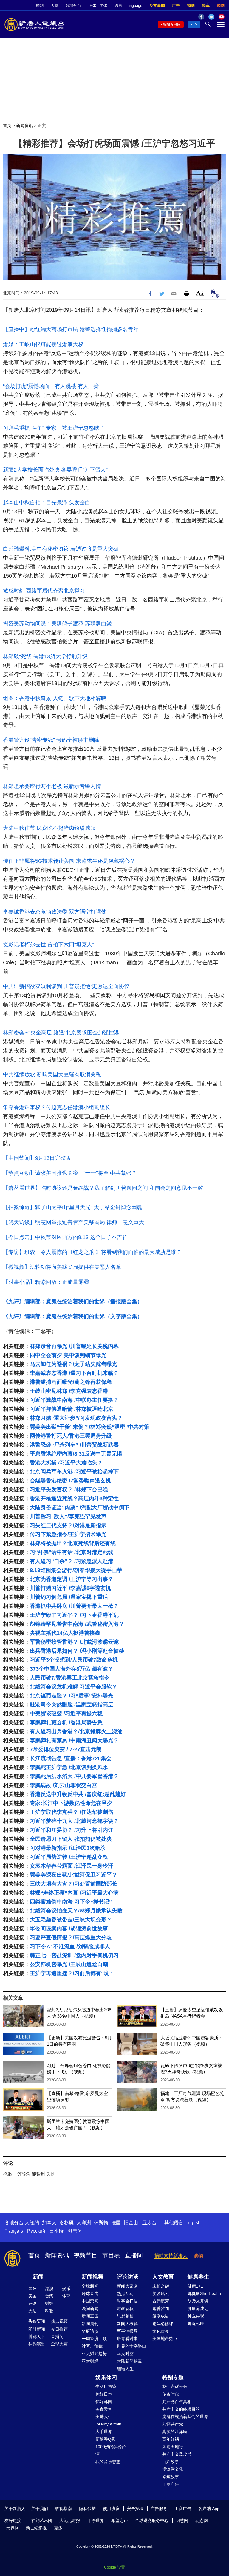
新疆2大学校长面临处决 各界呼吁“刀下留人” (55, 470)
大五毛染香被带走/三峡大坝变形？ (71, 1920)
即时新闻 (37, 2329)
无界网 (13, 2528)
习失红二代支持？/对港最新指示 (68, 1525)
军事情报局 (127, 2331)
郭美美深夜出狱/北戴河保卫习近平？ (74, 1875)
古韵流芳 (161, 2301)
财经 (49, 2303)
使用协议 (111, 2509)
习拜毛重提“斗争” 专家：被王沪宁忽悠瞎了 (54, 428)
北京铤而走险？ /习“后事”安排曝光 (72, 1696)
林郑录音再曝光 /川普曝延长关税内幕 (74, 1346)
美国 (33, 2296)
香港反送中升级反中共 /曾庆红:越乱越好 (78, 1794)
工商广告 (171, 2484)
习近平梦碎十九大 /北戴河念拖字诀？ (74, 1821)
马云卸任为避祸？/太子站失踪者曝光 (74, 1364)
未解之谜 (161, 2286)
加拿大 (49, 2223)
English (193, 2223)
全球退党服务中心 (152, 2520)
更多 (58, 2528)
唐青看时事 (127, 2339)
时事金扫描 (127, 2301)
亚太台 (149, 2223)
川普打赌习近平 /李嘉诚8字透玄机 (70, 1588)
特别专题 (173, 2377)
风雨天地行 (173, 2447)
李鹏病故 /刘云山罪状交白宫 (64, 1785)
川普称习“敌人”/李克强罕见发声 (68, 1516)
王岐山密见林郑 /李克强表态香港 (69, 1391)
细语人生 (125, 2369)
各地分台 (73, 6)
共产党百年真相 (177, 2402)
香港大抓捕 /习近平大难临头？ (66, 1463)
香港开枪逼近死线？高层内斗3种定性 (74, 1499)
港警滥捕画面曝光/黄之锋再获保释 (71, 1382)
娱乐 (66, 2288)
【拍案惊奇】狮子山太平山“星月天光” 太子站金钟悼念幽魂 (73, 1207)
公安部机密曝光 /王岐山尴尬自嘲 (69, 1964)
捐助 (191, 6)
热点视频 (59, 2321)
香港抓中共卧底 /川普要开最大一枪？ (74, 1606)
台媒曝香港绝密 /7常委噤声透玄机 (70, 1481)
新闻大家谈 (127, 2286)
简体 (103, 6)
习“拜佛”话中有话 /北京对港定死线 (72, 1552)
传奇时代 (171, 2394)
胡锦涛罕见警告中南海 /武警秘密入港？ (77, 1624)
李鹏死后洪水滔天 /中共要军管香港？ (74, 1776)
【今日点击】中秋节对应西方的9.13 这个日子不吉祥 (65, 1237)
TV (195, 24)
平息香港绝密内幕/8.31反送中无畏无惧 (76, 1454)
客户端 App (209, 2509)
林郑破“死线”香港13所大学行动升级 (45, 656)
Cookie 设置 (114, 2567)
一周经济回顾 (94, 2339)
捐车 (206, 6)
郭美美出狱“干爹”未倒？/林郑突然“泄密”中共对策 (90, 1427)
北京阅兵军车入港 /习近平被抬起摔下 (74, 1472)
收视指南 (64, 2509)
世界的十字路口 (131, 2346)
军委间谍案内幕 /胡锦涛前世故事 (69, 1929)
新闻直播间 (172, 24)
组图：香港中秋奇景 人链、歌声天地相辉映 (55, 698)
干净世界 (96, 2520)
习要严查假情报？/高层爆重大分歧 (71, 1938)
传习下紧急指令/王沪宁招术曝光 (68, 1534)
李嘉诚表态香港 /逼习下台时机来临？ (74, 1373)
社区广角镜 (92, 2346)
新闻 (38, 2277)
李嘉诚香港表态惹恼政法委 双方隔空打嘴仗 (55, 912)
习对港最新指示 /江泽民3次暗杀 (68, 1848)
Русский (36, 2231)
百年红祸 (171, 2439)
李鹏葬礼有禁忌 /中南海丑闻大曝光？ (74, 1740)
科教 (49, 2311)
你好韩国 (104, 2402)
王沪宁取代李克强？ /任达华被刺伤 (72, 1812)
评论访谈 (128, 2277)
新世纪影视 (36, 2528)
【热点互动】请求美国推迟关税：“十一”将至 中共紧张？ (70, 1173)
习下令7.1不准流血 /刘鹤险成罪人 (70, 1946)
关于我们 (40, 2509)
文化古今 (161, 2331)
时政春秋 (125, 2308)
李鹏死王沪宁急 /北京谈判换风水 (69, 1767)
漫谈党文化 (173, 2469)
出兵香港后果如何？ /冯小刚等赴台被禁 (77, 1651)
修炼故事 (171, 2477)
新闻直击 (90, 2316)
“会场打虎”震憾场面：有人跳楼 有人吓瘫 (51, 386)
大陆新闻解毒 (129, 2361)
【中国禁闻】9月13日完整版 (37, 1158)
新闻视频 (92, 2277)
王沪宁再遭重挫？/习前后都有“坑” (71, 1973)
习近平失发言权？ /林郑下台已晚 (69, 1490)
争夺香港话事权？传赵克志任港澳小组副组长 (57, 1107)
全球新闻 (90, 2286)
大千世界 (104, 2431)
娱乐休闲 (106, 2377)
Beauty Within (108, 2424)
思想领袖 (125, 2316)
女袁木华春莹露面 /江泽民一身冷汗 (72, 1866)
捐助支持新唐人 (171, 2256)
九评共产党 (173, 2424)
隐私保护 (87, 2509)
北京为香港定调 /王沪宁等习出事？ (72, 1579)
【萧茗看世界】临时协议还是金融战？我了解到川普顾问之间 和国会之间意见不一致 (103, 1188)
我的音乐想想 (108, 2462)
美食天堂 (104, 2409)
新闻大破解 (127, 2324)
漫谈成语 (161, 2316)
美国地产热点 (165, 2339)
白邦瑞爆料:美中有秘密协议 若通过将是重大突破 (61, 549)
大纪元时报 (70, 2520)
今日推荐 (59, 2329)
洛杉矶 (66, 2223)
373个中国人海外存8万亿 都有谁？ (71, 1669)
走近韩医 (196, 2324)
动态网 (202, 2520)
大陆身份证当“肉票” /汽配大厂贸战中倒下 (80, 1507)
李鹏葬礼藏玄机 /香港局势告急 (66, 1723)
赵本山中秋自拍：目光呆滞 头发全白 (47, 503)
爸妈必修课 (163, 2324)
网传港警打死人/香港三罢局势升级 (71, 1436)
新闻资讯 (24, 125)
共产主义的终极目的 (181, 2409)
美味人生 (104, 2417)
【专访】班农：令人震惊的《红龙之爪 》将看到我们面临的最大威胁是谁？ (92, 1252)
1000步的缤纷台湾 (111, 2450)
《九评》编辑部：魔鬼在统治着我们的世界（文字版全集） (73, 1316)
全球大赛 (59, 2344)
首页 (7, 125)
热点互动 (125, 2293)
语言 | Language (128, 6)
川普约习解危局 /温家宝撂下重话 (69, 1597)
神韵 (40, 6)
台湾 (49, 2296)
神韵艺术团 (42, 2520)
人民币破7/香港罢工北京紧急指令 (70, 1678)
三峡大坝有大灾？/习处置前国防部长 (74, 1884)
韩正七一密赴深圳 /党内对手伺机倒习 (74, 1955)
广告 (176, 6)
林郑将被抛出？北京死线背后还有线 (73, 1543)
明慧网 (182, 2520)
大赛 (55, 6)
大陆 (33, 2311)
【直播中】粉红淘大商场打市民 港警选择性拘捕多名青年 (71, 329)
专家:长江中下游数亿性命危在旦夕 (71, 1803)
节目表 (111, 2255)
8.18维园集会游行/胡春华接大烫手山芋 (76, 1570)
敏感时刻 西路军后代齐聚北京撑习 (44, 591)
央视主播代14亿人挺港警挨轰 (65, 1633)
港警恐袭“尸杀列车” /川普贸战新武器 (74, 1445)
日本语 (56, 2231)
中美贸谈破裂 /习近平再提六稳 (66, 1714)
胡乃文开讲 (198, 2301)
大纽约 (32, 2223)
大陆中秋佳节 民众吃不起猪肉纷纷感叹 (49, 828)
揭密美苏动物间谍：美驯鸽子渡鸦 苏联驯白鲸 (57, 624)
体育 (66, 2296)
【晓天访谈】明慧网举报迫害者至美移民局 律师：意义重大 (74, 1222)
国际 (33, 2288)
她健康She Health (204, 2293)
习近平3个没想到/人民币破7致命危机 (74, 1660)
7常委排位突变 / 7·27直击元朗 (66, 1749)
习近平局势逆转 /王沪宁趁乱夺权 (69, 1857)
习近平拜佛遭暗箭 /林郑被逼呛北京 (72, 1409)
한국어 (75, 2231)
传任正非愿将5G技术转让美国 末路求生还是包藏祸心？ (69, 861)
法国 (116, 2223)
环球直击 (90, 2293)
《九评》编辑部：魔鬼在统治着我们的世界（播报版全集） (73, 1301)
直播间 (134, 2255)
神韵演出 (37, 2344)
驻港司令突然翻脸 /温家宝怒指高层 (72, 1705)
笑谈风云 (161, 2293)
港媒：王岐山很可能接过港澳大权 (43, 344)
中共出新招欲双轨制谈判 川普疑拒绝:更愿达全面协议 (66, 986)
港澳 (49, 2288)
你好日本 (104, 2394)
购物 (221, 6)
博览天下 (37, 2336)
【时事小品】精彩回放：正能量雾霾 (46, 1282)
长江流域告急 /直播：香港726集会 (71, 1758)
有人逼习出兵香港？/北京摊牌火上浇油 (76, 1731)
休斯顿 (101, 2223)
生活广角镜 (106, 2386)
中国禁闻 (90, 2301)
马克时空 (125, 2354)
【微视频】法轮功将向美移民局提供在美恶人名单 (62, 1267)
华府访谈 (90, 2331)
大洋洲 (84, 2223)
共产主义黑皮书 (177, 2454)
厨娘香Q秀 (105, 2439)
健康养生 (198, 2277)
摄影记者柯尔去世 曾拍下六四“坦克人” (48, 945)
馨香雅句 (161, 2308)
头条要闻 (37, 2321)
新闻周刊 (90, 2324)
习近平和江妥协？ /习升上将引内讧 (72, 1830)
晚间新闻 (90, 2308)
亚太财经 (90, 2361)
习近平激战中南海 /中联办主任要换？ (74, 1400)
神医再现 (196, 2316)
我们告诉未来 (175, 2386)
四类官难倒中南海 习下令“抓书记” (71, 1902)
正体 (92, 6)
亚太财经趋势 (94, 2354)
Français (14, 2231)
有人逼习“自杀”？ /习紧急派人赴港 (72, 1561)
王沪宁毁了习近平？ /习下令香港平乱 (74, 1615)
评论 (33, 2303)
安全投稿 (135, 2509)
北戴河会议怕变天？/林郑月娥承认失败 (76, 1911)
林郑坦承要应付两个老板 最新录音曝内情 (52, 786)
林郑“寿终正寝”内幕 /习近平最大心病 (74, 1893)
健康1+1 (195, 2286)
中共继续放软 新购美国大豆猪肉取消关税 (52, 1074)
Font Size (200, 293)
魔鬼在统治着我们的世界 (185, 2417)
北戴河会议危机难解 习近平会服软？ (74, 1687)
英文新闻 (157, 6)
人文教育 (163, 2277)
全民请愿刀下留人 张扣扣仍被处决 (71, 1839)
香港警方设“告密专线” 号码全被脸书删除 (51, 740)
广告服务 (159, 2509)
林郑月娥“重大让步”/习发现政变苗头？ (76, 1418)
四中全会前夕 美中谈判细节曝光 (68, 1355)
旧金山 (131, 2223)
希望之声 (120, 2520)
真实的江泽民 (175, 2431)
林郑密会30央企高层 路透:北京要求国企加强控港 (61, 1033)
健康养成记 (198, 2308)
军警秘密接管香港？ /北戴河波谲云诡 (74, 1642)
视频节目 (86, 2255)
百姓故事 (171, 2462)
